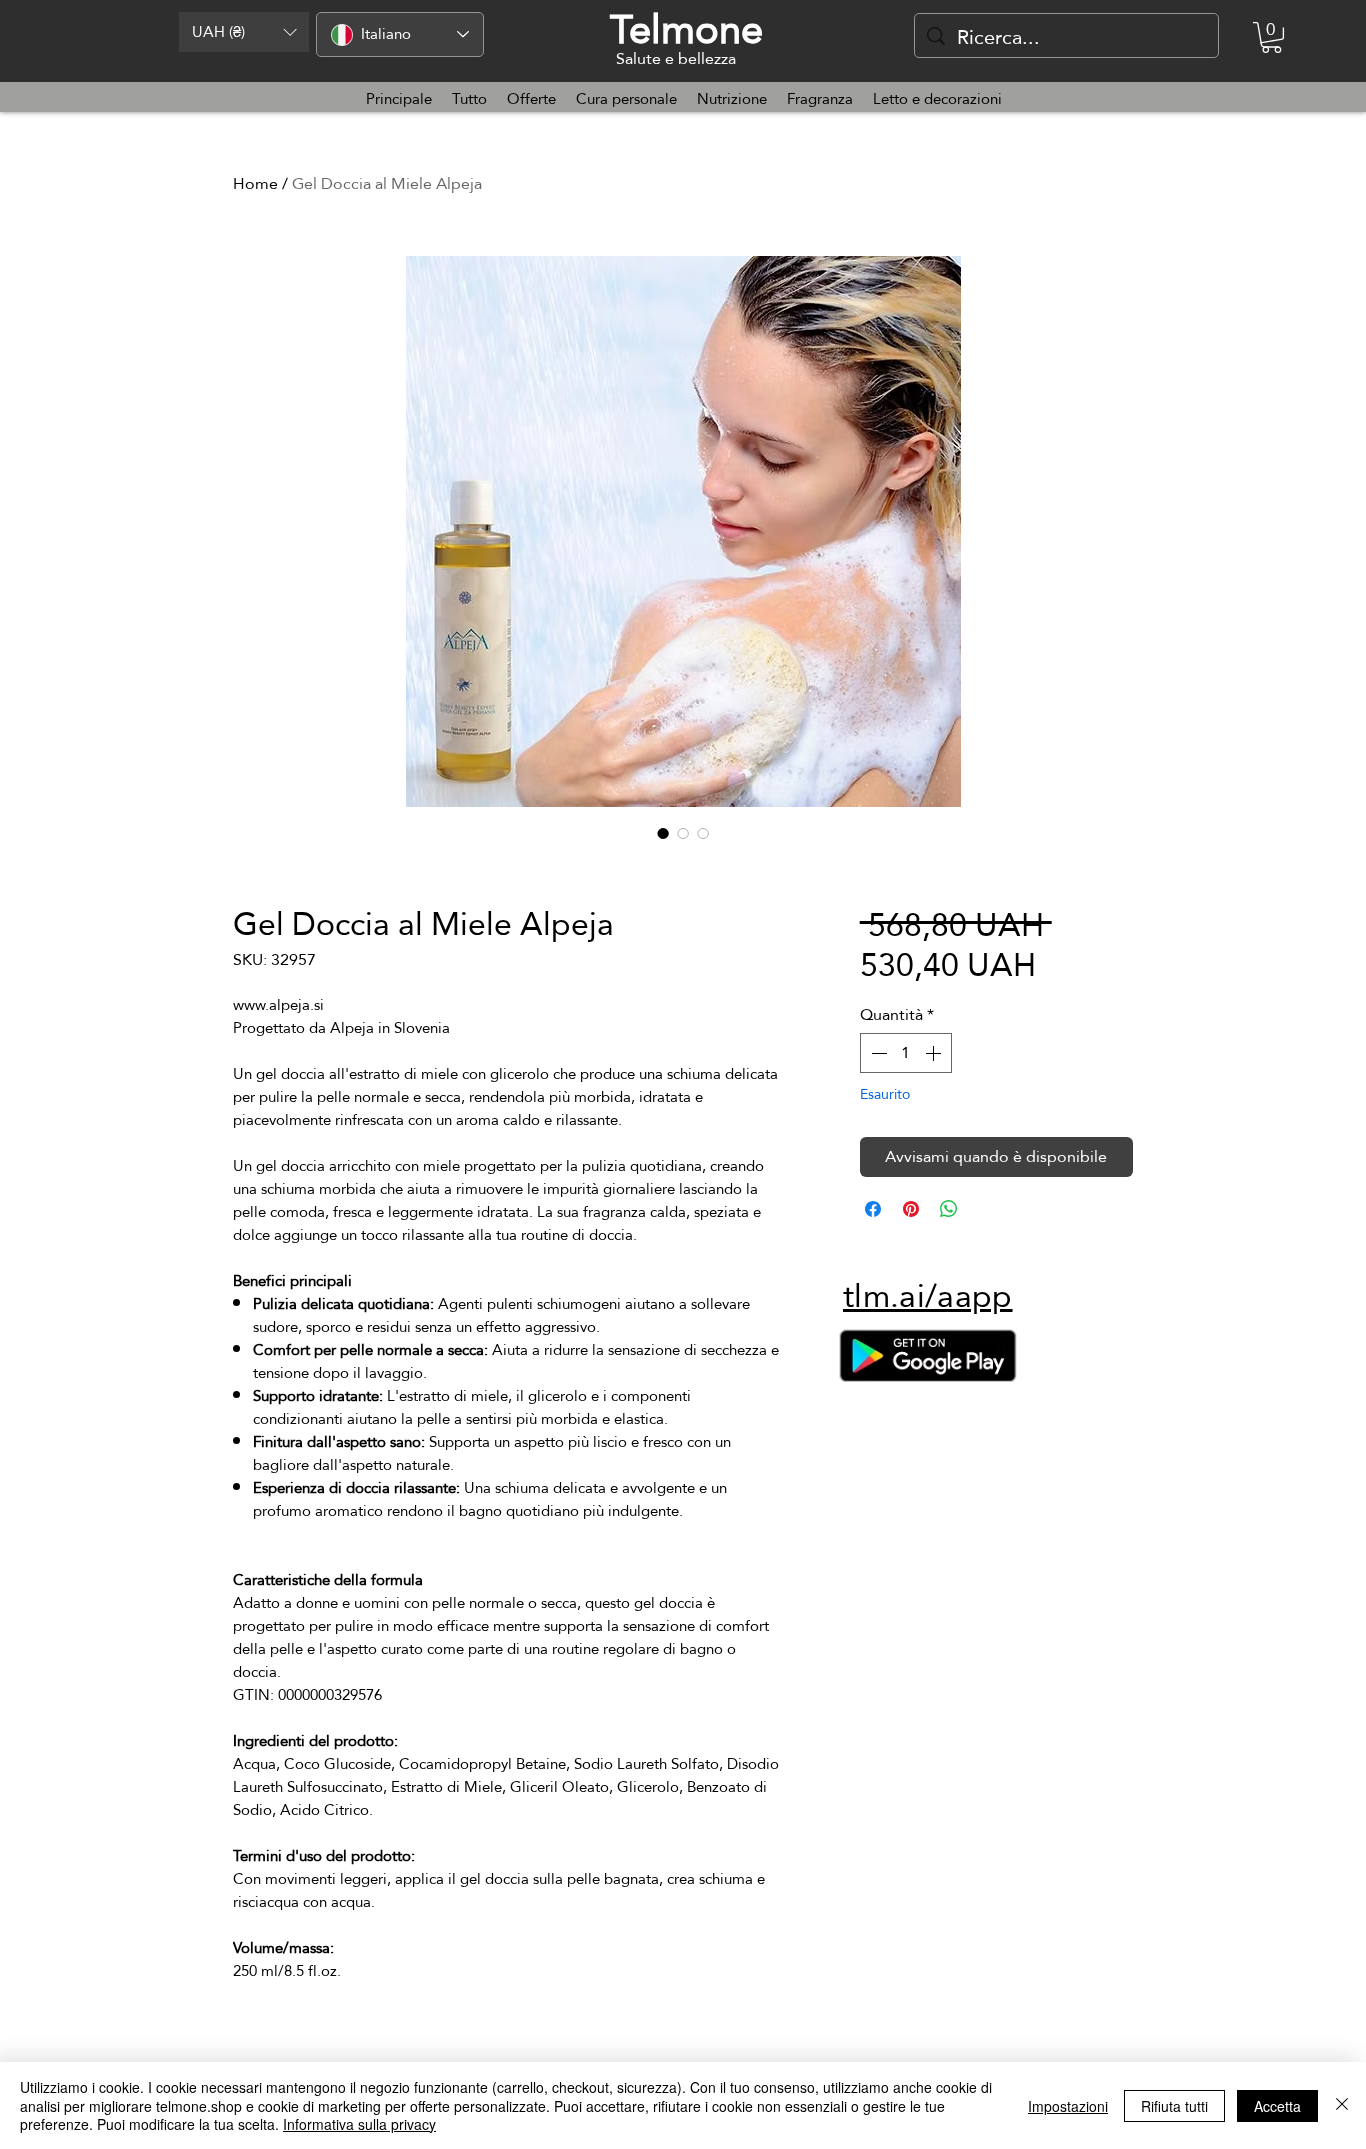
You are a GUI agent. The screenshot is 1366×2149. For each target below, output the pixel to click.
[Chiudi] (1342, 2105)
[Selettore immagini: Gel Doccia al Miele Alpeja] (663, 833)
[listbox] (244, 32)
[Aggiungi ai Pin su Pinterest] (911, 1209)
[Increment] (935, 1053)
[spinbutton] (906, 1053)
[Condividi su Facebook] (873, 1209)
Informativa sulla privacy (359, 2124)
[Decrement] (877, 1053)
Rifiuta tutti (1174, 2106)
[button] (244, 32)
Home (255, 183)
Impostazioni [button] (1068, 2106)
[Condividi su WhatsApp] (949, 1209)
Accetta (1277, 2106)
